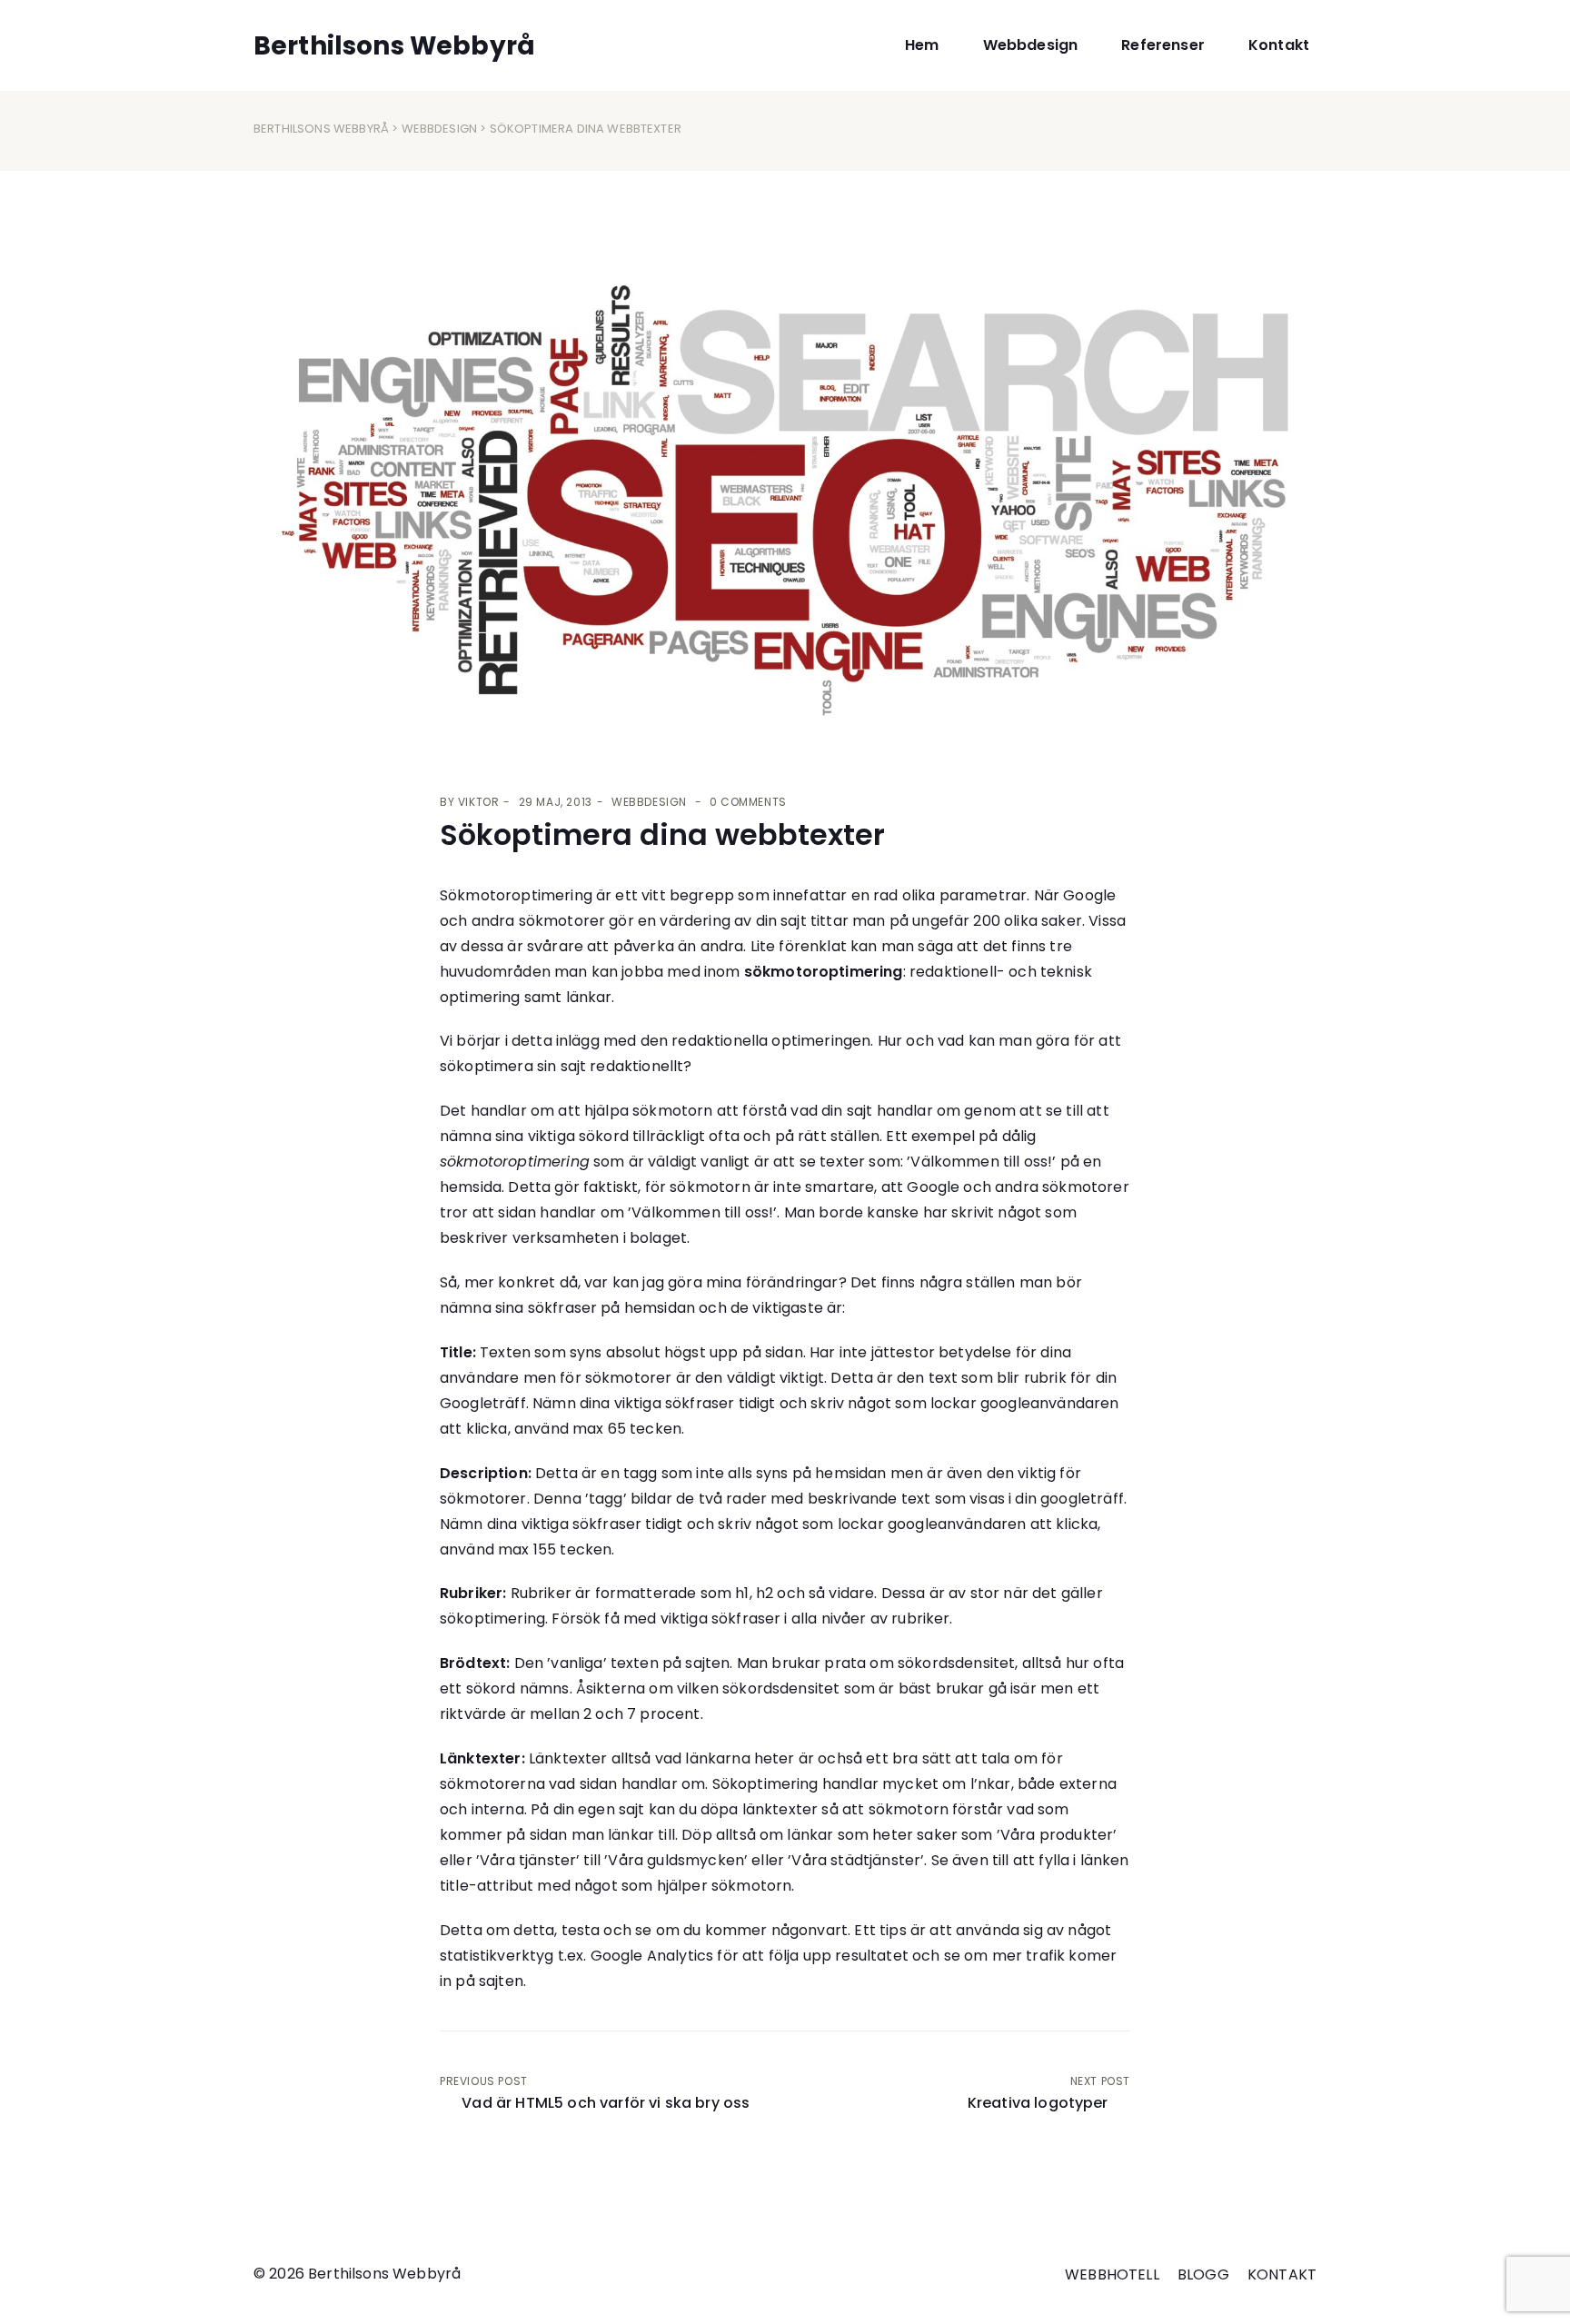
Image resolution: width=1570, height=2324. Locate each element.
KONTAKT (1282, 2274)
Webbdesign (1031, 45)
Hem (922, 45)
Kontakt (1279, 45)
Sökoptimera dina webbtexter (662, 834)
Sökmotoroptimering (516, 895)
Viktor (479, 802)
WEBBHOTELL (1112, 2274)
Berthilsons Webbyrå (321, 129)
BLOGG (1203, 2274)
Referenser (1163, 45)
